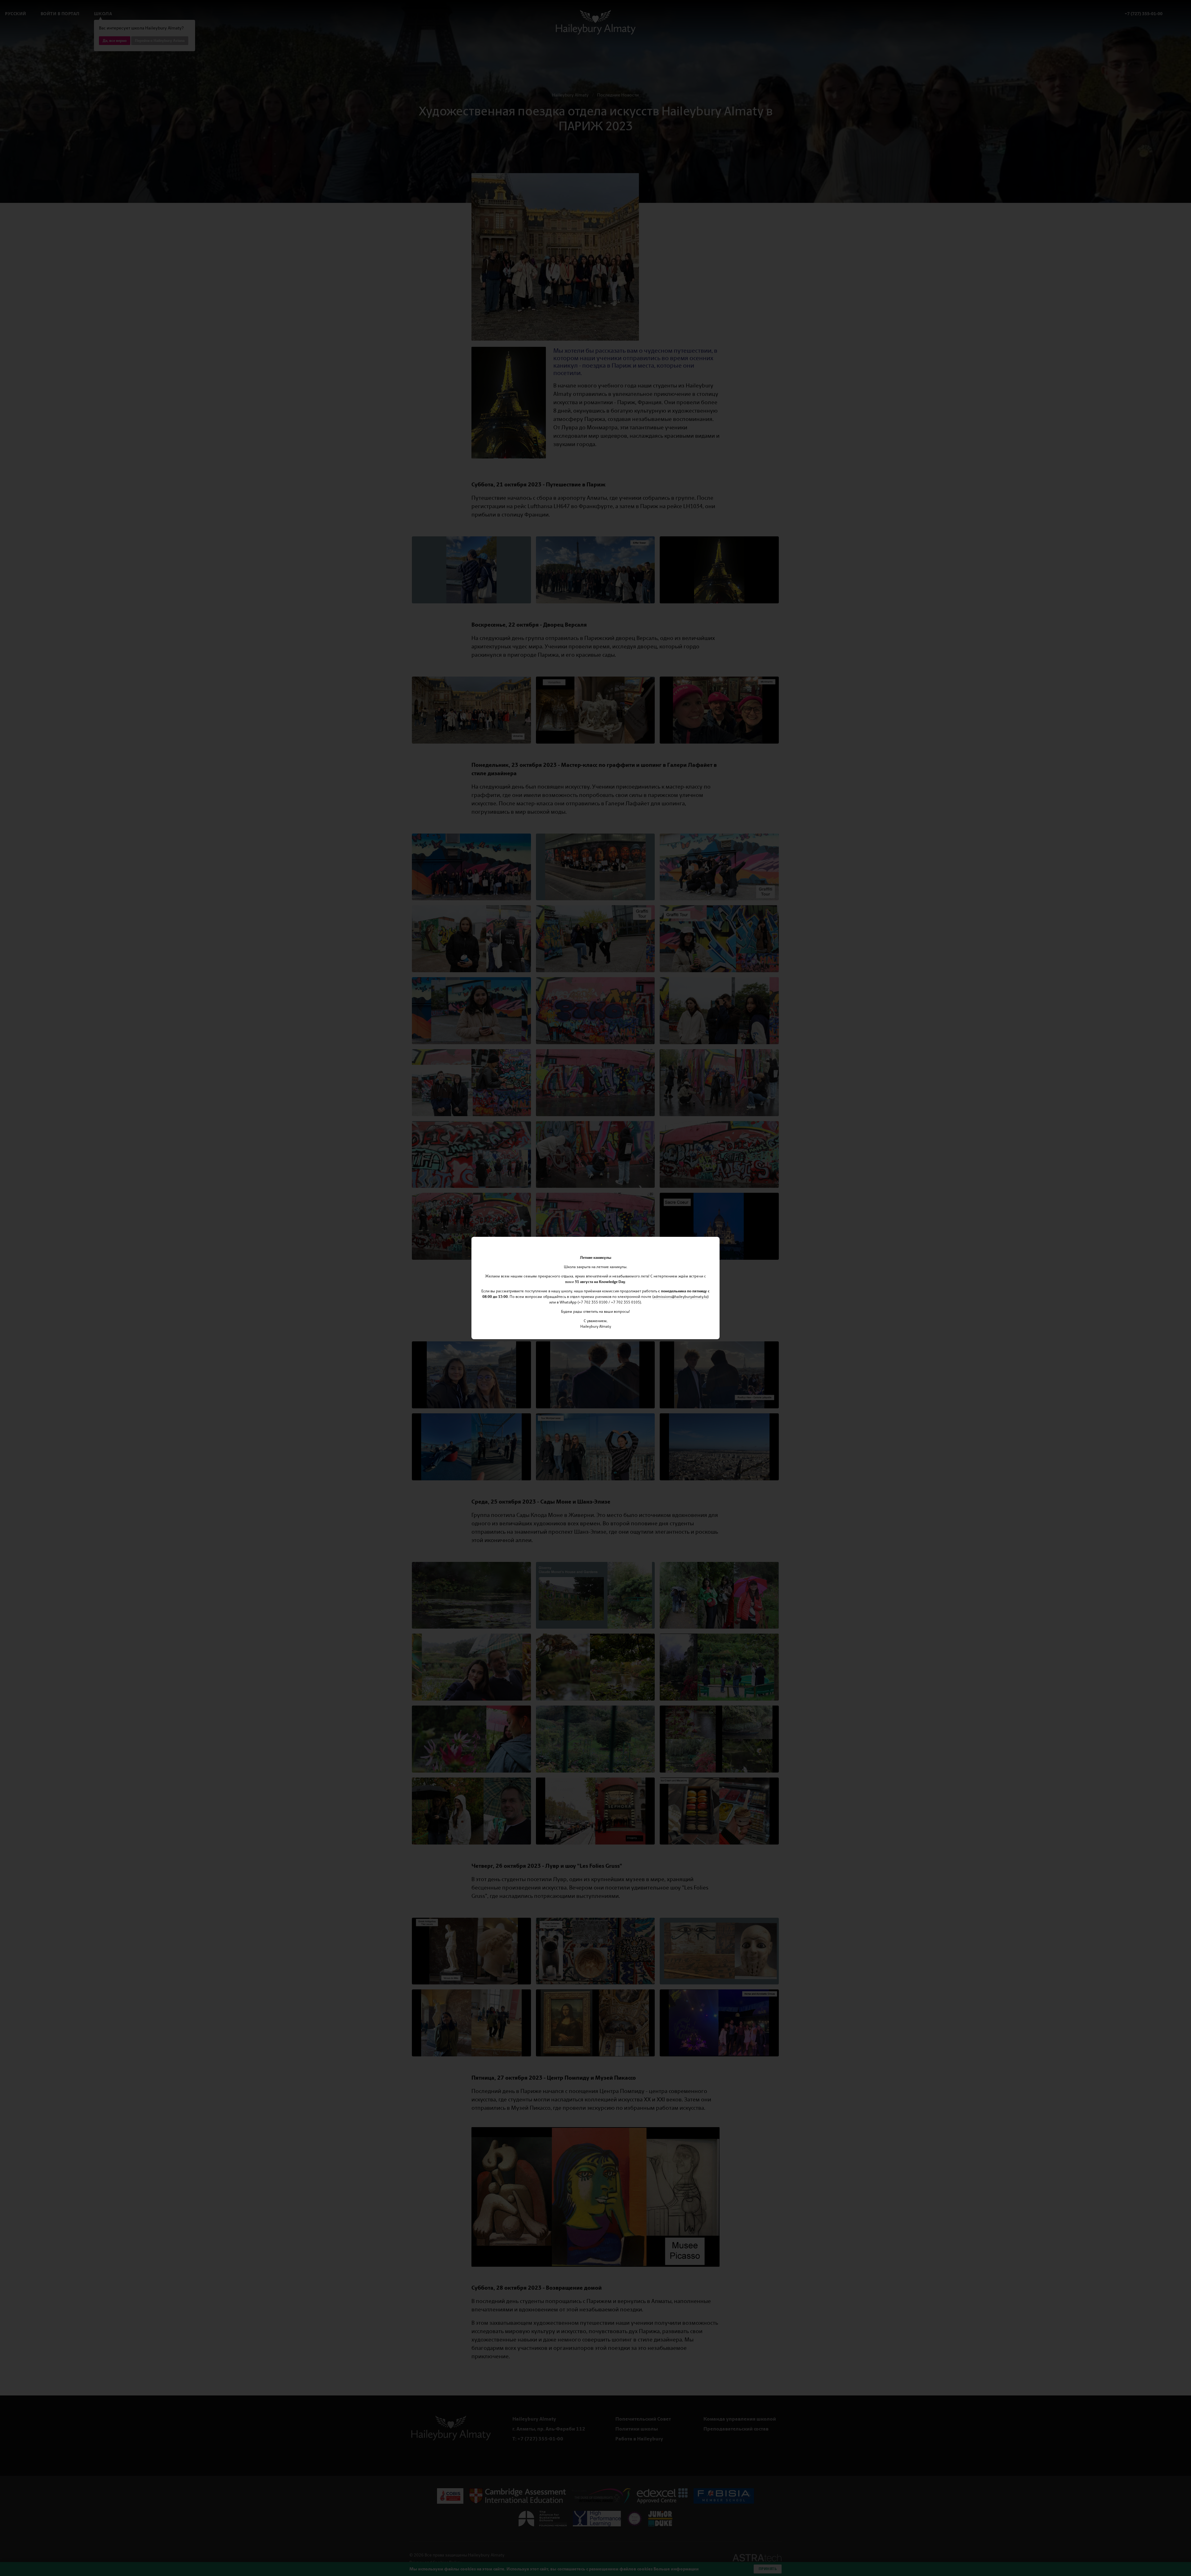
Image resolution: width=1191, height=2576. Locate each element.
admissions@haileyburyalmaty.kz (680, 1297)
